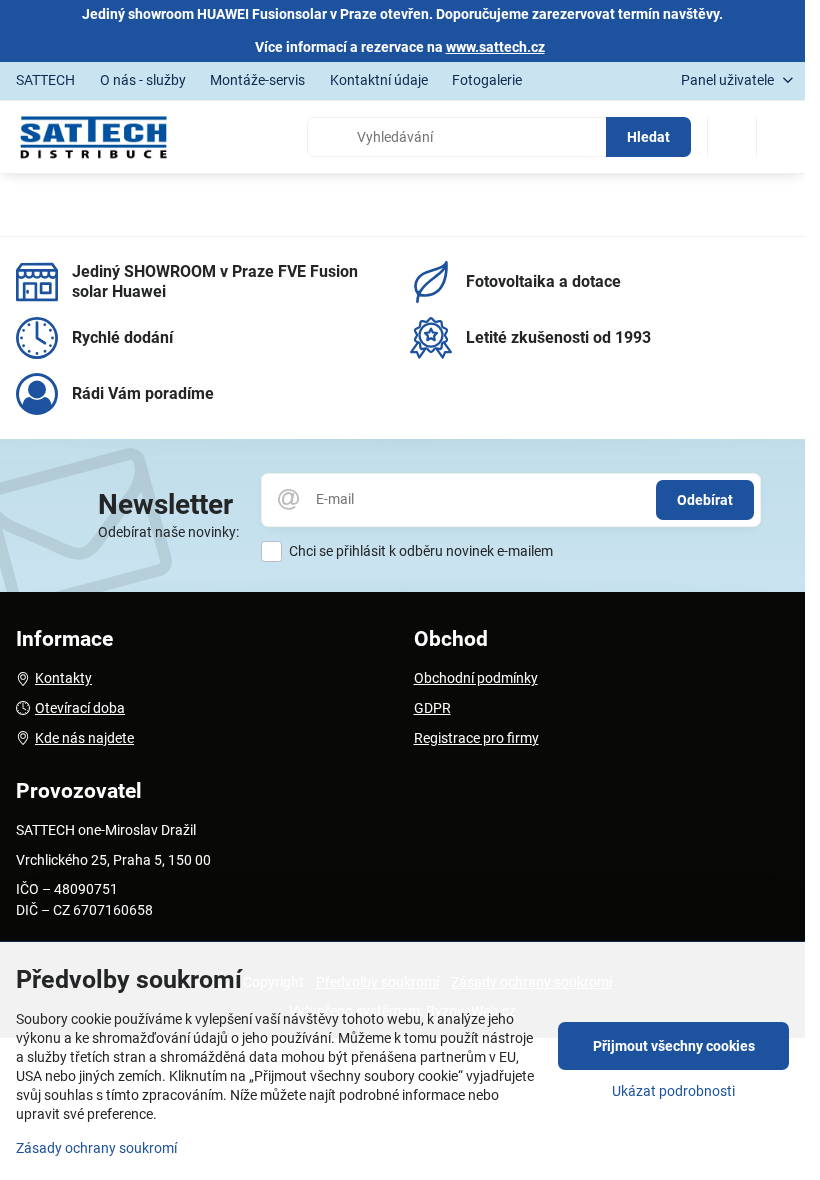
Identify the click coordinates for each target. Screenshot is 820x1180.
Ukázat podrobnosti (673, 1091)
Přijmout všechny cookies (674, 1046)
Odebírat (705, 500)
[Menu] (781, 137)
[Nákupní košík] (732, 137)
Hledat (648, 137)
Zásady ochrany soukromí (96, 1148)
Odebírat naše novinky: (168, 532)
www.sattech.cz (495, 47)
